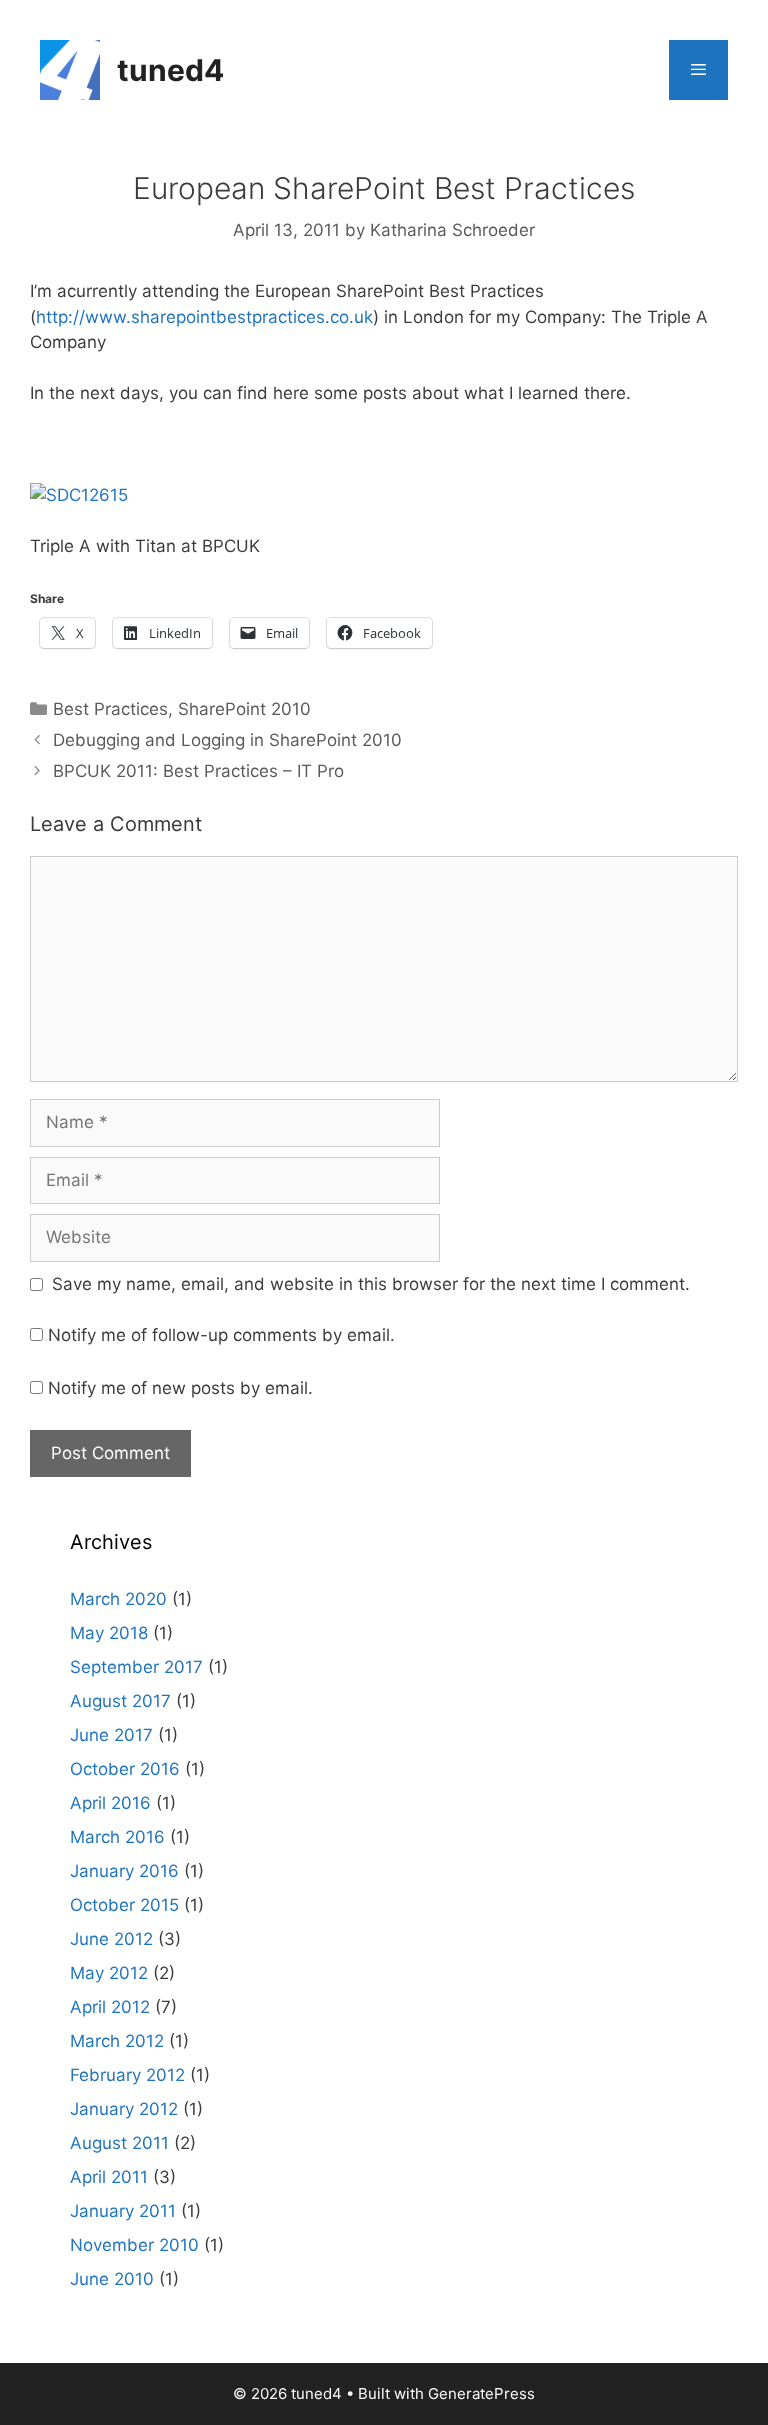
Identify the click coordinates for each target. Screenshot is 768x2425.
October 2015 (124, 1905)
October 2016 (125, 1769)
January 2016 (124, 1871)
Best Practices (110, 709)
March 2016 (117, 1837)
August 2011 (119, 2143)
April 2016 (110, 1803)
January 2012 (124, 2109)
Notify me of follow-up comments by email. (221, 1335)
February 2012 (127, 2075)
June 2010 (112, 2279)
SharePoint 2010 (244, 709)
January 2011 (123, 2211)
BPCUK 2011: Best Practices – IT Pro (198, 771)
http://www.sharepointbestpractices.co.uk (204, 317)
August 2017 (120, 1701)
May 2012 (109, 1973)
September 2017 (136, 1667)
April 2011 (109, 2177)
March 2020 (118, 1599)
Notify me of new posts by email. (180, 1388)
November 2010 (134, 2245)
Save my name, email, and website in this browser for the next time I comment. (371, 1284)
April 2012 (110, 2007)
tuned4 (170, 70)
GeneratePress (481, 2393)
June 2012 (111, 1939)
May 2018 (109, 1633)
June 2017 (111, 1735)
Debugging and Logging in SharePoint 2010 (227, 740)
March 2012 (117, 2041)
